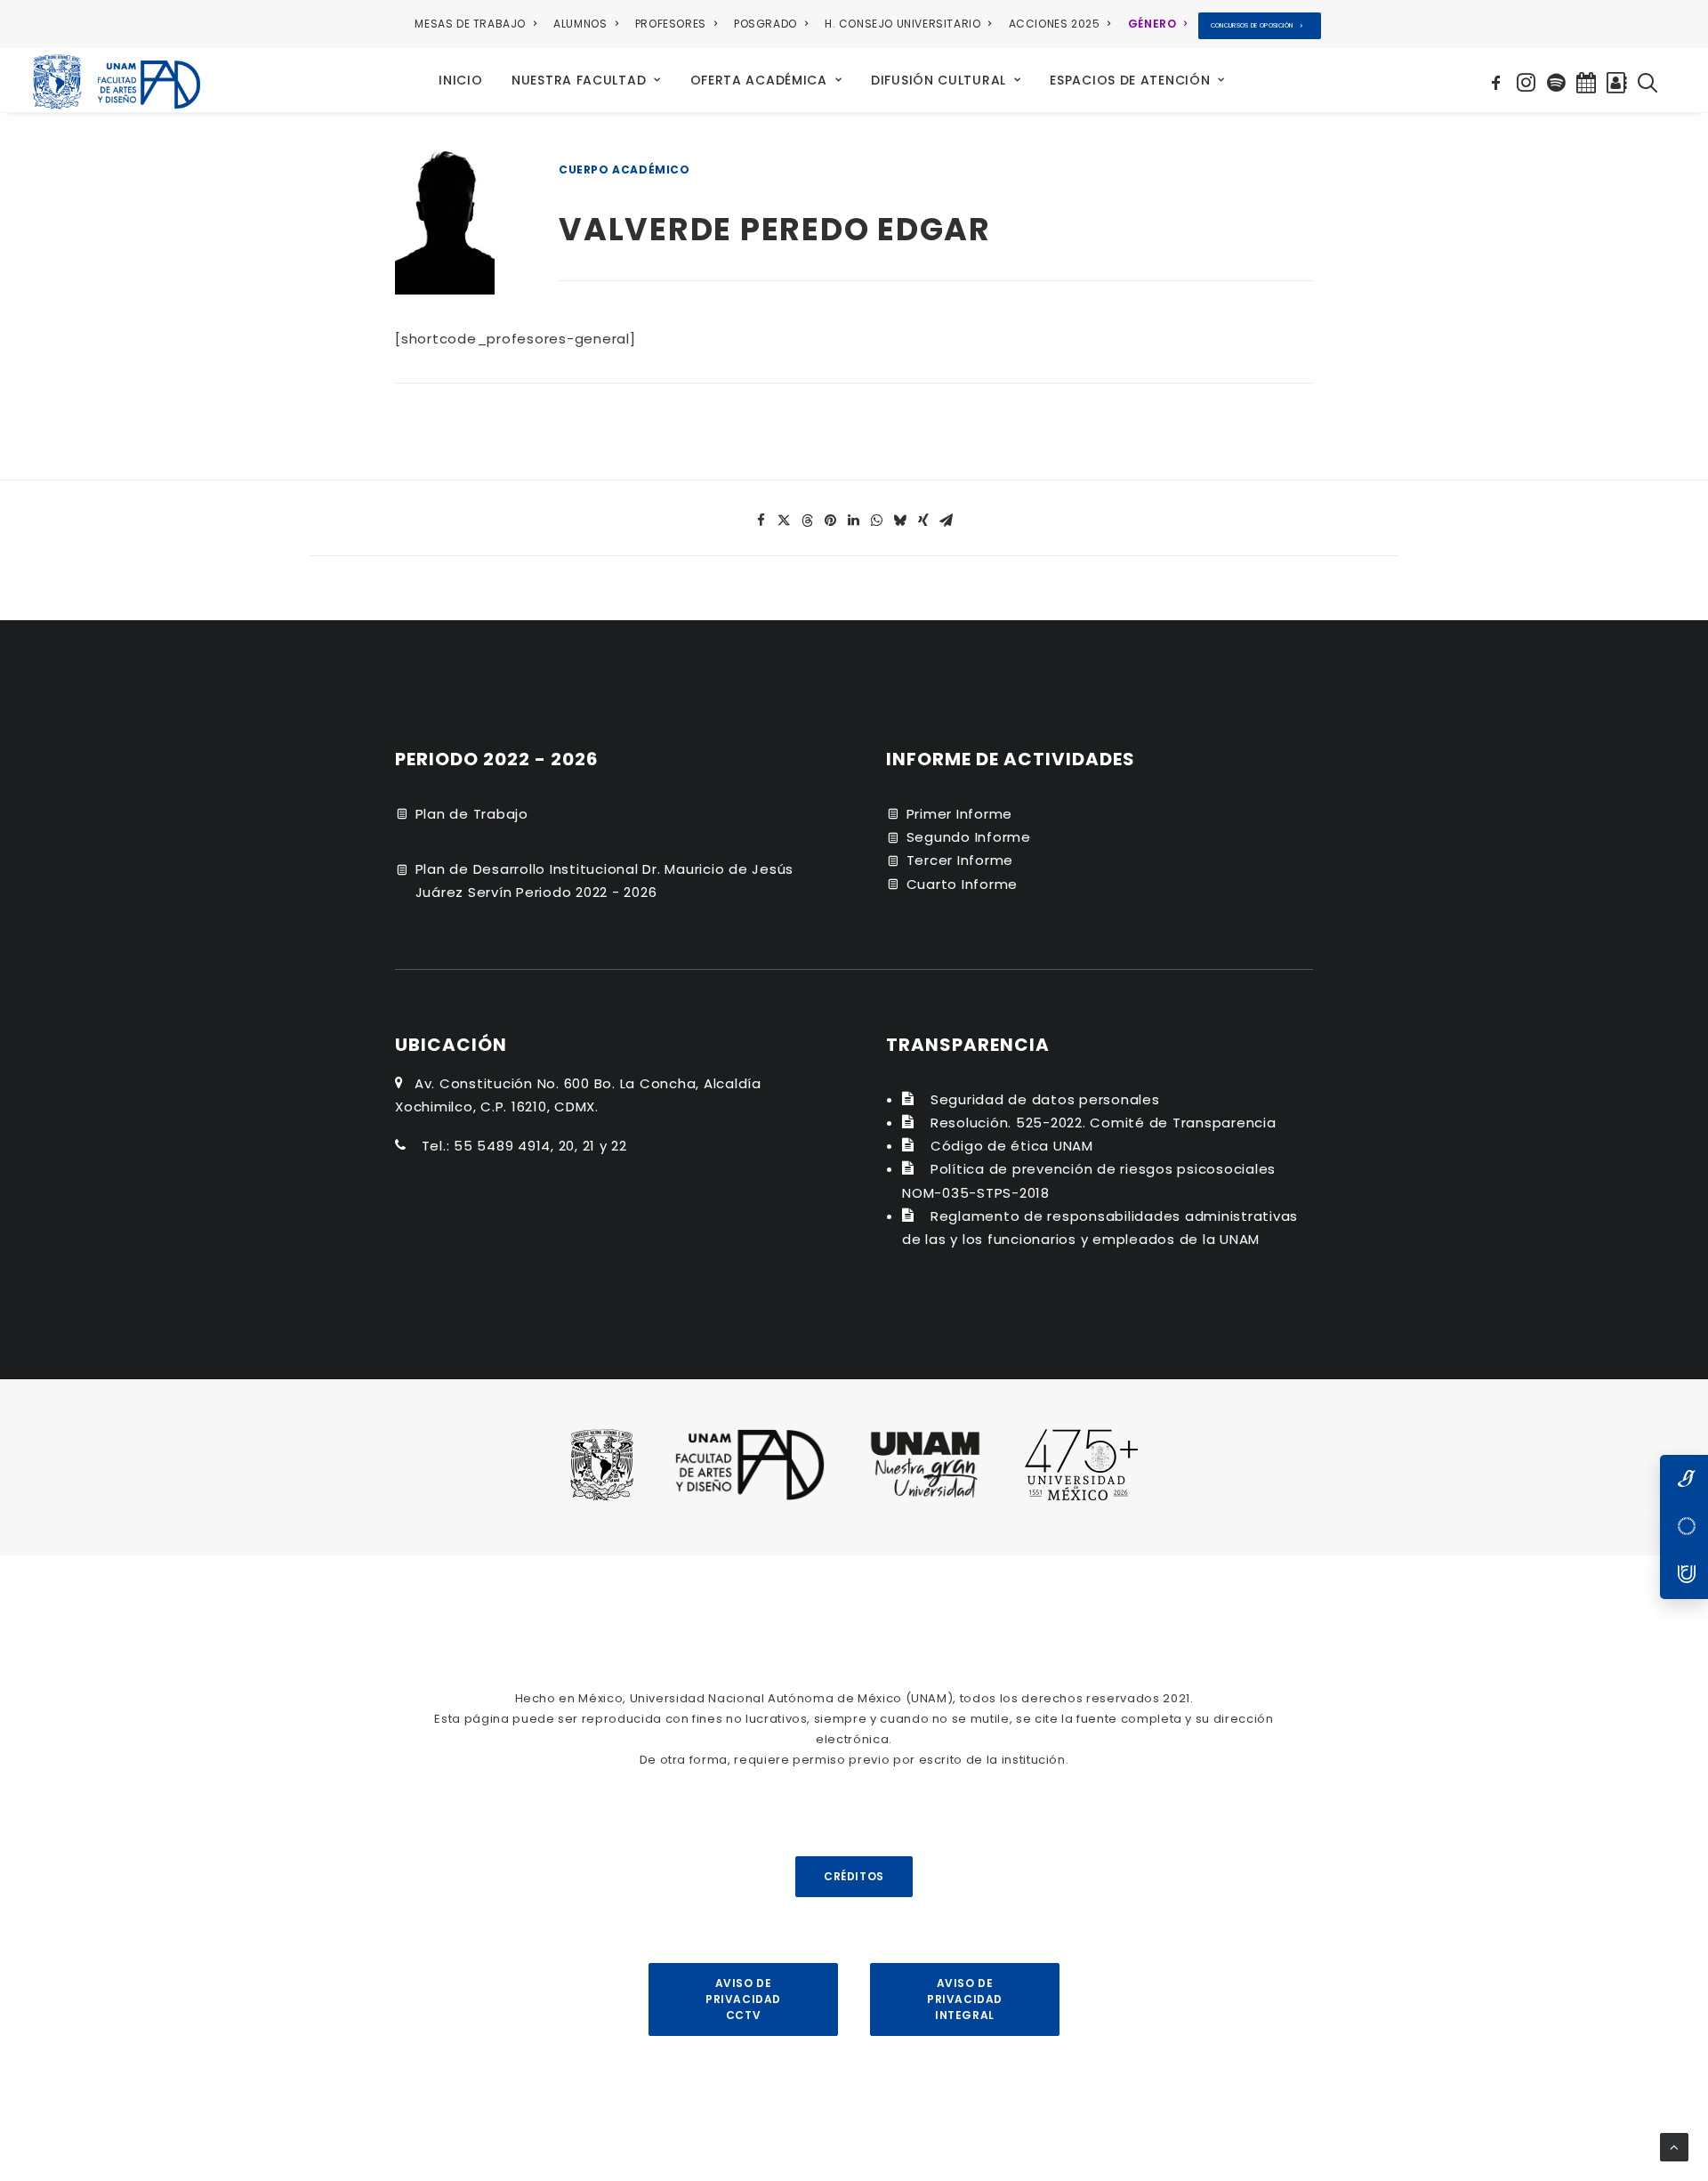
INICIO (460, 80)
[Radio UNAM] (1684, 1575)
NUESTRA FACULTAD (579, 80)
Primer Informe (960, 814)
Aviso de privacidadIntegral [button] (965, 1999)
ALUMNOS (580, 24)
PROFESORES (671, 24)
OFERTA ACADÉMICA (759, 80)
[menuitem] (479, 24)
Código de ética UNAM (1012, 1146)
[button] (1499, 80)
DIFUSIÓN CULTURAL (939, 80)
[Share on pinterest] (831, 521)
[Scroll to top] (1674, 2146)
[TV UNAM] (1684, 1527)
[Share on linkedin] (854, 521)
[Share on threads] (808, 521)
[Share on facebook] (761, 521)
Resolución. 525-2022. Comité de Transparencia (1104, 1123)
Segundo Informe (969, 837)
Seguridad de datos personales (1045, 1099)
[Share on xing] (923, 521)
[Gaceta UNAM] (1684, 1479)
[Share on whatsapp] (877, 521)
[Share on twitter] (785, 521)
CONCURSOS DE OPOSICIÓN (1252, 25)
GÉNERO (1152, 24)
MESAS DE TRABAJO (470, 24)
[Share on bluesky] (900, 521)
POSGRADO (765, 24)
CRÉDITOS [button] (854, 1876)
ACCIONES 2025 (1055, 24)
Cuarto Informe (963, 884)
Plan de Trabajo (472, 814)
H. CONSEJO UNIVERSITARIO (902, 24)
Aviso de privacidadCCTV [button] (743, 1999)
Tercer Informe (960, 860)
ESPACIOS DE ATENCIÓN (1130, 80)
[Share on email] (947, 521)
